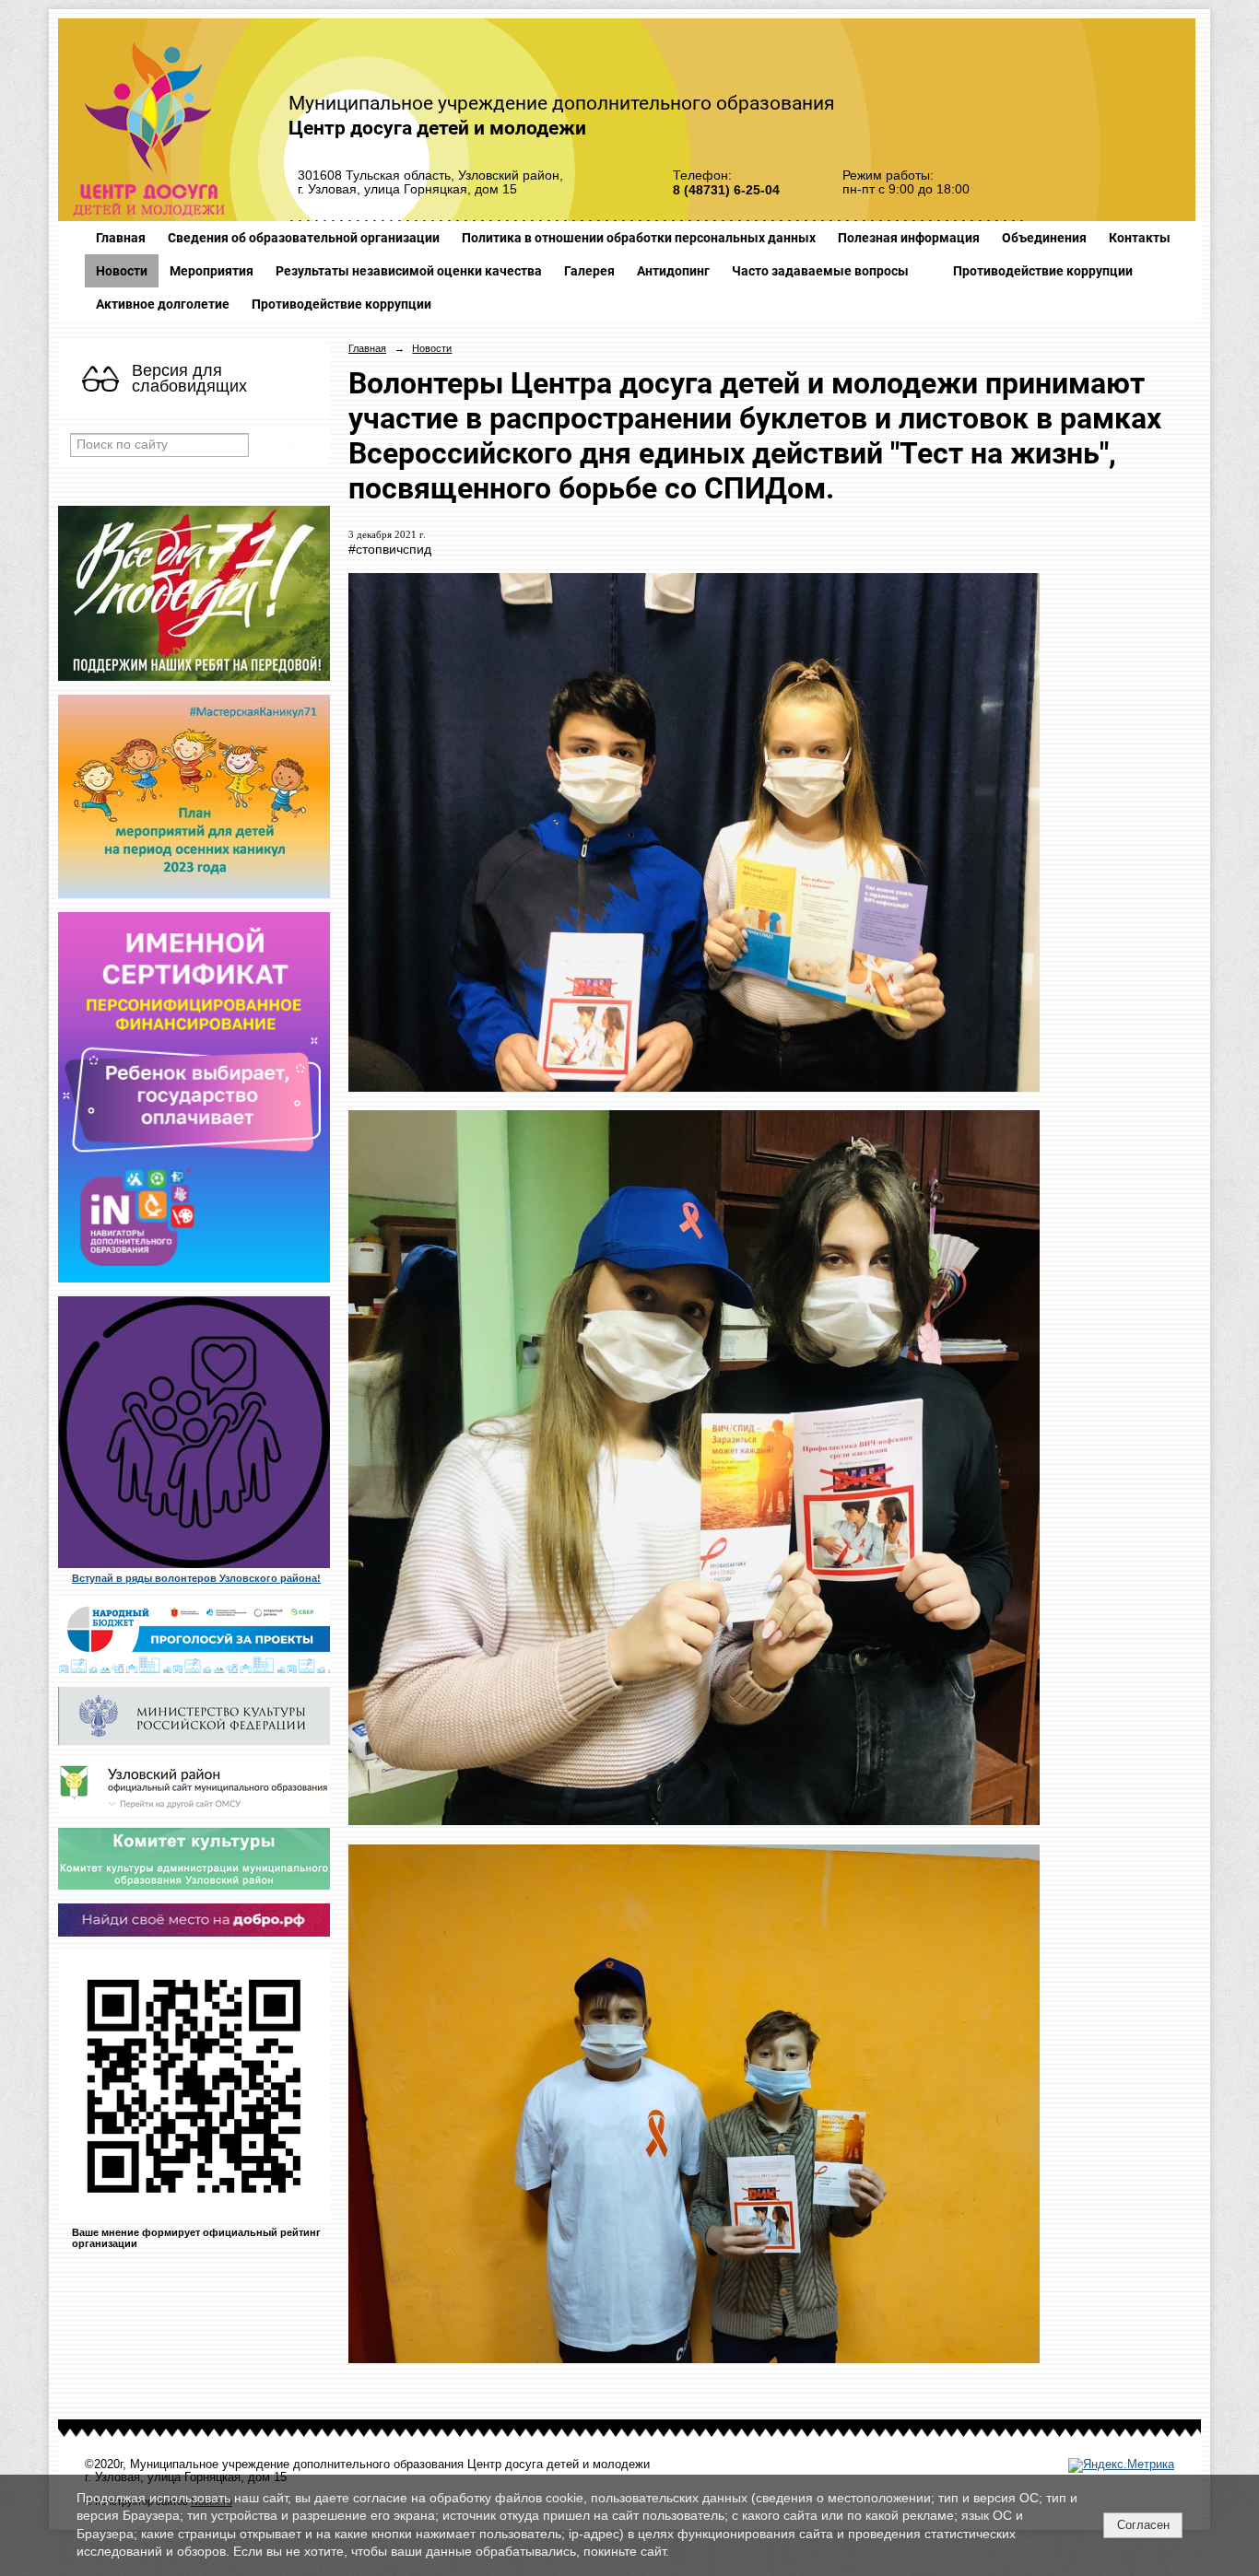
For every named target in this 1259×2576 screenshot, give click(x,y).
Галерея (589, 271)
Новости (122, 271)
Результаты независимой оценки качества (409, 271)
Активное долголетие (163, 304)
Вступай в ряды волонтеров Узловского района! (196, 1578)
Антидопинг (673, 271)
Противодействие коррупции (1043, 271)
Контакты (1140, 238)
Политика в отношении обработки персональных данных (639, 238)
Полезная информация (909, 238)
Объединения (1044, 238)
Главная (121, 238)
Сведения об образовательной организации (304, 238)
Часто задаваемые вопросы (820, 271)
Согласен (1143, 2525)
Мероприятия (212, 271)
